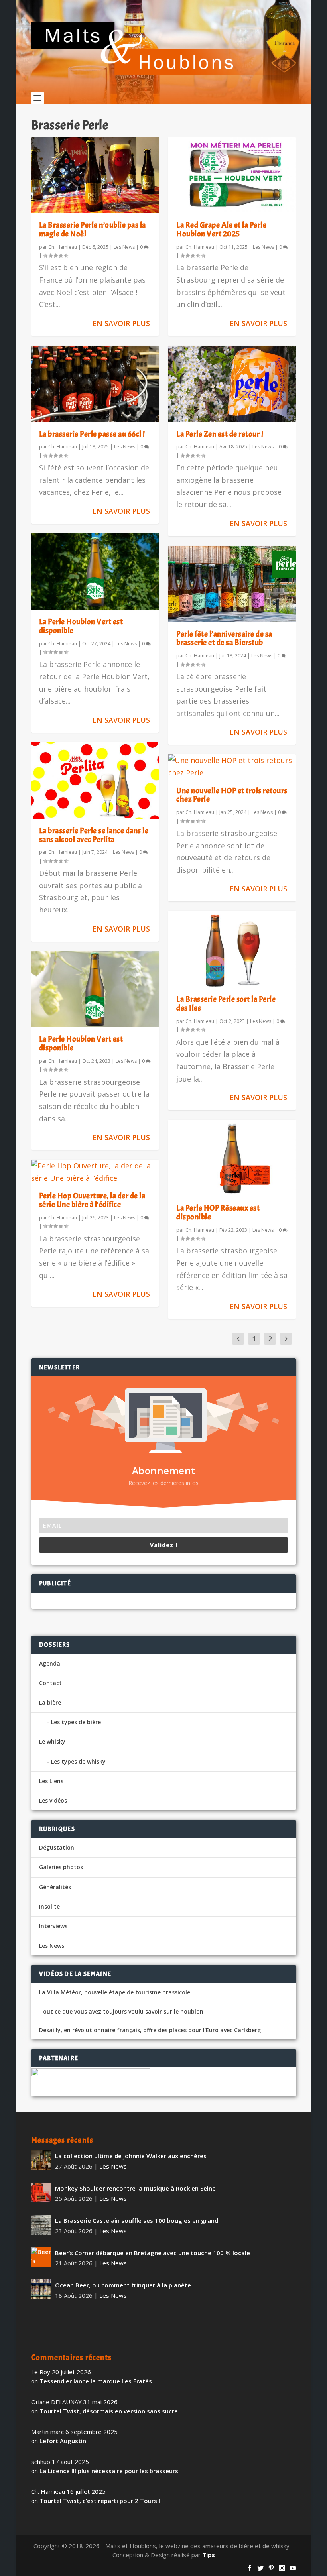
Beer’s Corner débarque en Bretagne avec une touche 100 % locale (153, 2253)
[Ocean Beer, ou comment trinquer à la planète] (41, 2289)
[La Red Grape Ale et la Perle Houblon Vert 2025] (232, 175)
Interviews (53, 1926)
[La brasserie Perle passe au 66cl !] (95, 384)
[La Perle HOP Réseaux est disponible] (232, 1158)
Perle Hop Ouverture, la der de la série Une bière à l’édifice (92, 1200)
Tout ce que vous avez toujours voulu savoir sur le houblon (121, 2012)
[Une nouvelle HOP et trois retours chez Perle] (232, 766)
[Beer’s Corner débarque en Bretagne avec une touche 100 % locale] (41, 2257)
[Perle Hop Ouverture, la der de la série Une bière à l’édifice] (95, 1172)
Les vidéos (53, 1800)
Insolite (49, 1906)
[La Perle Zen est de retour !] (232, 384)
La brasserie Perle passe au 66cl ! (92, 434)
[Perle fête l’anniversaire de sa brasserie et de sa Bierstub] (232, 584)
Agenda (50, 1663)
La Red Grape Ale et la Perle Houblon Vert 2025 (221, 229)
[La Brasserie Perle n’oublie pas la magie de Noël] (95, 175)
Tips (209, 2555)
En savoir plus (121, 323)
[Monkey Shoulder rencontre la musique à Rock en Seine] (41, 2193)
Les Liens (51, 1781)
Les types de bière (76, 1722)
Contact (50, 1683)
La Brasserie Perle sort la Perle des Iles (226, 1004)
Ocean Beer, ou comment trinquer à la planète (123, 2285)
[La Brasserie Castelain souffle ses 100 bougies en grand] (41, 2225)
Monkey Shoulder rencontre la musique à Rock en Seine (135, 2188)
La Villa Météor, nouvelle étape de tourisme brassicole (115, 1992)
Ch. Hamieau (63, 247)
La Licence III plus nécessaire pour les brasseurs (109, 2471)
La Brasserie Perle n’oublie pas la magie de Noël (93, 229)
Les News (124, 247)
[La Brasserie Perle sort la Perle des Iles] (232, 949)
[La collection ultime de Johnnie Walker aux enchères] (41, 2160)
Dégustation (57, 1847)
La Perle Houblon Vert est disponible (81, 626)
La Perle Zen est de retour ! (220, 434)
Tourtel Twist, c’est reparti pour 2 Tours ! (100, 2501)
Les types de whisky (78, 1761)
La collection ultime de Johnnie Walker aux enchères (131, 2156)
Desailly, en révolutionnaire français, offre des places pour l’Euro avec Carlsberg (150, 2030)
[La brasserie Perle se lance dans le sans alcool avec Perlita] (95, 781)
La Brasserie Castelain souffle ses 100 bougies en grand (137, 2220)
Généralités (55, 1887)
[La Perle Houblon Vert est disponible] (95, 572)
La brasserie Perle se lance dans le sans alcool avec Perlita (94, 835)
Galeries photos (61, 1867)
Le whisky (52, 1741)
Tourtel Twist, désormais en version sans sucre (109, 2411)
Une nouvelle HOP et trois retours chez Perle (232, 795)
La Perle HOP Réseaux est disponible (218, 1212)
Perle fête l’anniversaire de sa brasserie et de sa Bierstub (224, 638)
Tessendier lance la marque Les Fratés (96, 2381)
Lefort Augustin (63, 2441)
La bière (50, 1702)
